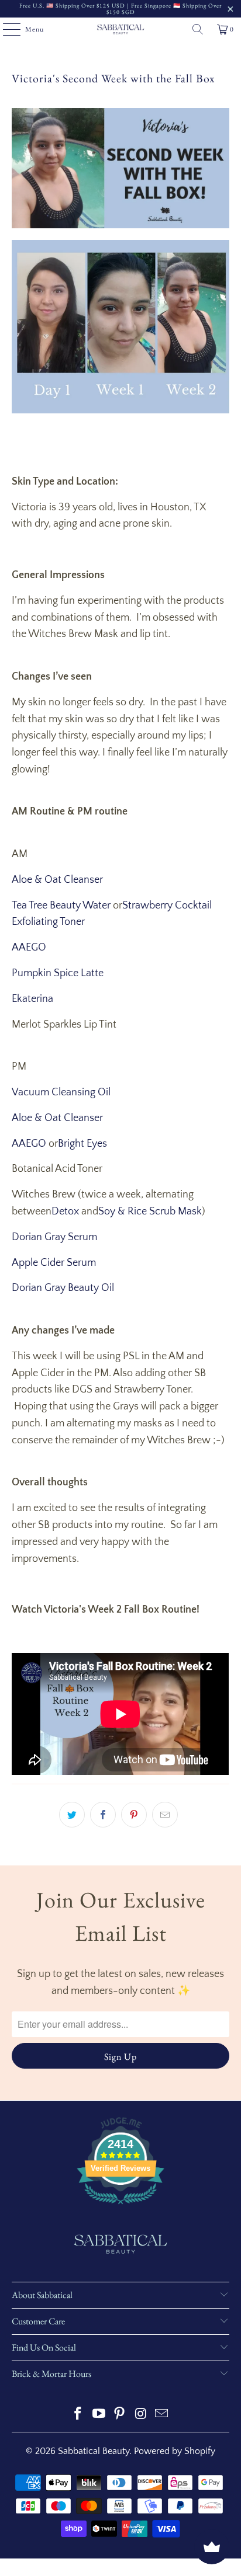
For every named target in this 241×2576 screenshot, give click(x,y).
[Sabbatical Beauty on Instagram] (141, 2415)
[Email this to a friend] (165, 1815)
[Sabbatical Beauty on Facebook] (78, 2415)
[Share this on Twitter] (72, 1815)
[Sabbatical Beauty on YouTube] (99, 2415)
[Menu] (6, 29)
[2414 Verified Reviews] (120, 2206)
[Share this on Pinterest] (134, 1815)
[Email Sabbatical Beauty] (162, 2415)
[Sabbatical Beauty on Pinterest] (120, 2415)
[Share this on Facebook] (103, 1815)
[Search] (198, 29)
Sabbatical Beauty (94, 2451)
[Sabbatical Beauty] (120, 29)
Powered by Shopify (175, 2451)
